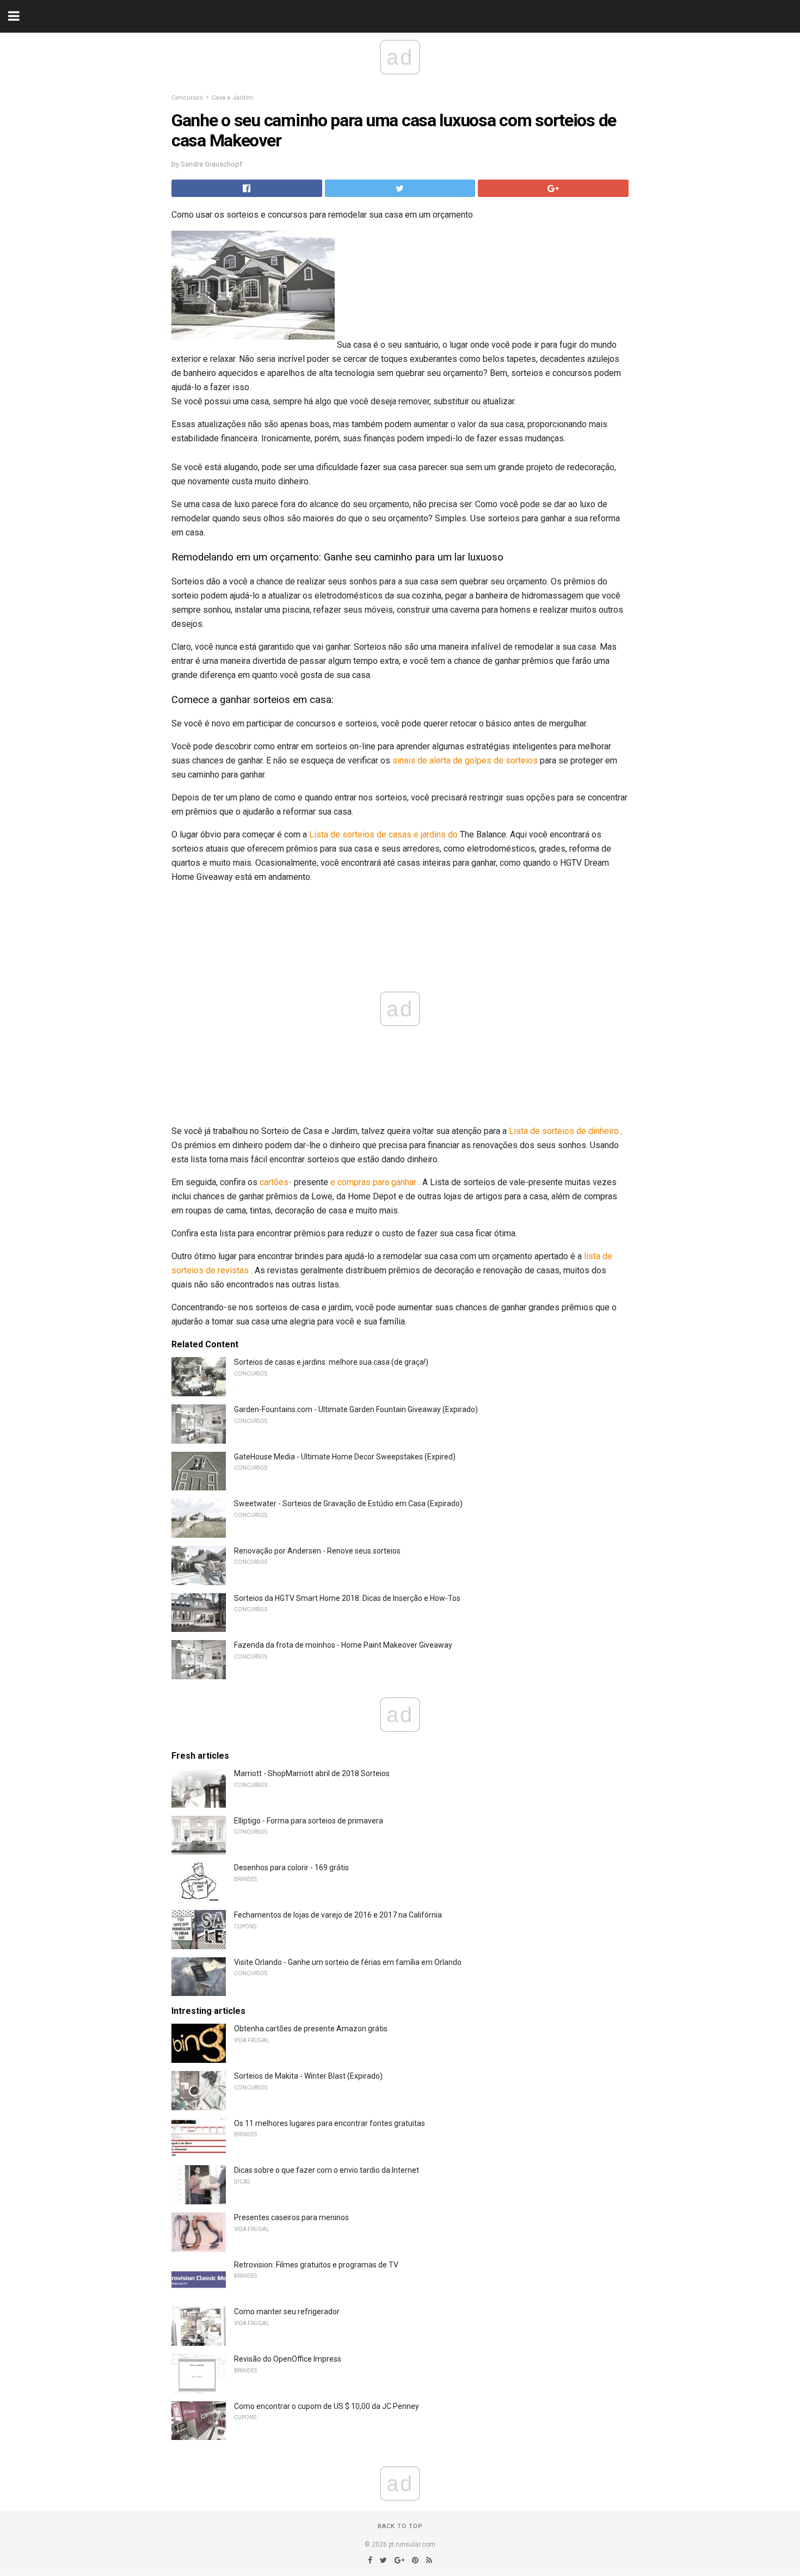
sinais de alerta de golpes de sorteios (465, 760)
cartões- (276, 1182)
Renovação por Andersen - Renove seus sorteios (317, 1551)
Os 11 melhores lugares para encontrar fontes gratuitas (330, 2123)
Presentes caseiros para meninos (291, 2217)
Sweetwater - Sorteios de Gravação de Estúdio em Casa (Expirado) (348, 1503)
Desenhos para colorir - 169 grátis (291, 1868)
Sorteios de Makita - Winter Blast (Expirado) (308, 2076)
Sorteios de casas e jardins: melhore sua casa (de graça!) (331, 1362)
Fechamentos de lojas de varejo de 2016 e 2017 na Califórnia (338, 1915)
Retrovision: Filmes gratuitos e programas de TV (316, 2265)
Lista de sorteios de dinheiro (564, 1131)
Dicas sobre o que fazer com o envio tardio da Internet (327, 2170)
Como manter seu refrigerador (287, 2312)
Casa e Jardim (232, 98)
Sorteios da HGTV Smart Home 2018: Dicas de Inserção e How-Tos (347, 1598)
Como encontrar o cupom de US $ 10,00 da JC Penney (327, 2406)
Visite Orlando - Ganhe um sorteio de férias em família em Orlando (348, 1962)
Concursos (187, 98)
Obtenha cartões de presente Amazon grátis (311, 2029)
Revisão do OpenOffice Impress (288, 2359)
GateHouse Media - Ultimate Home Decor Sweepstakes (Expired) (345, 1457)
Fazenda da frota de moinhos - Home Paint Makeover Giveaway (343, 1645)
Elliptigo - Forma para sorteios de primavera (309, 1821)
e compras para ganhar (373, 1182)
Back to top (400, 2526)
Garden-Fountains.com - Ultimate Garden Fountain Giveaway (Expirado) (356, 1409)
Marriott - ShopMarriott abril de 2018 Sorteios (312, 1773)
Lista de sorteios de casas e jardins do (383, 834)
